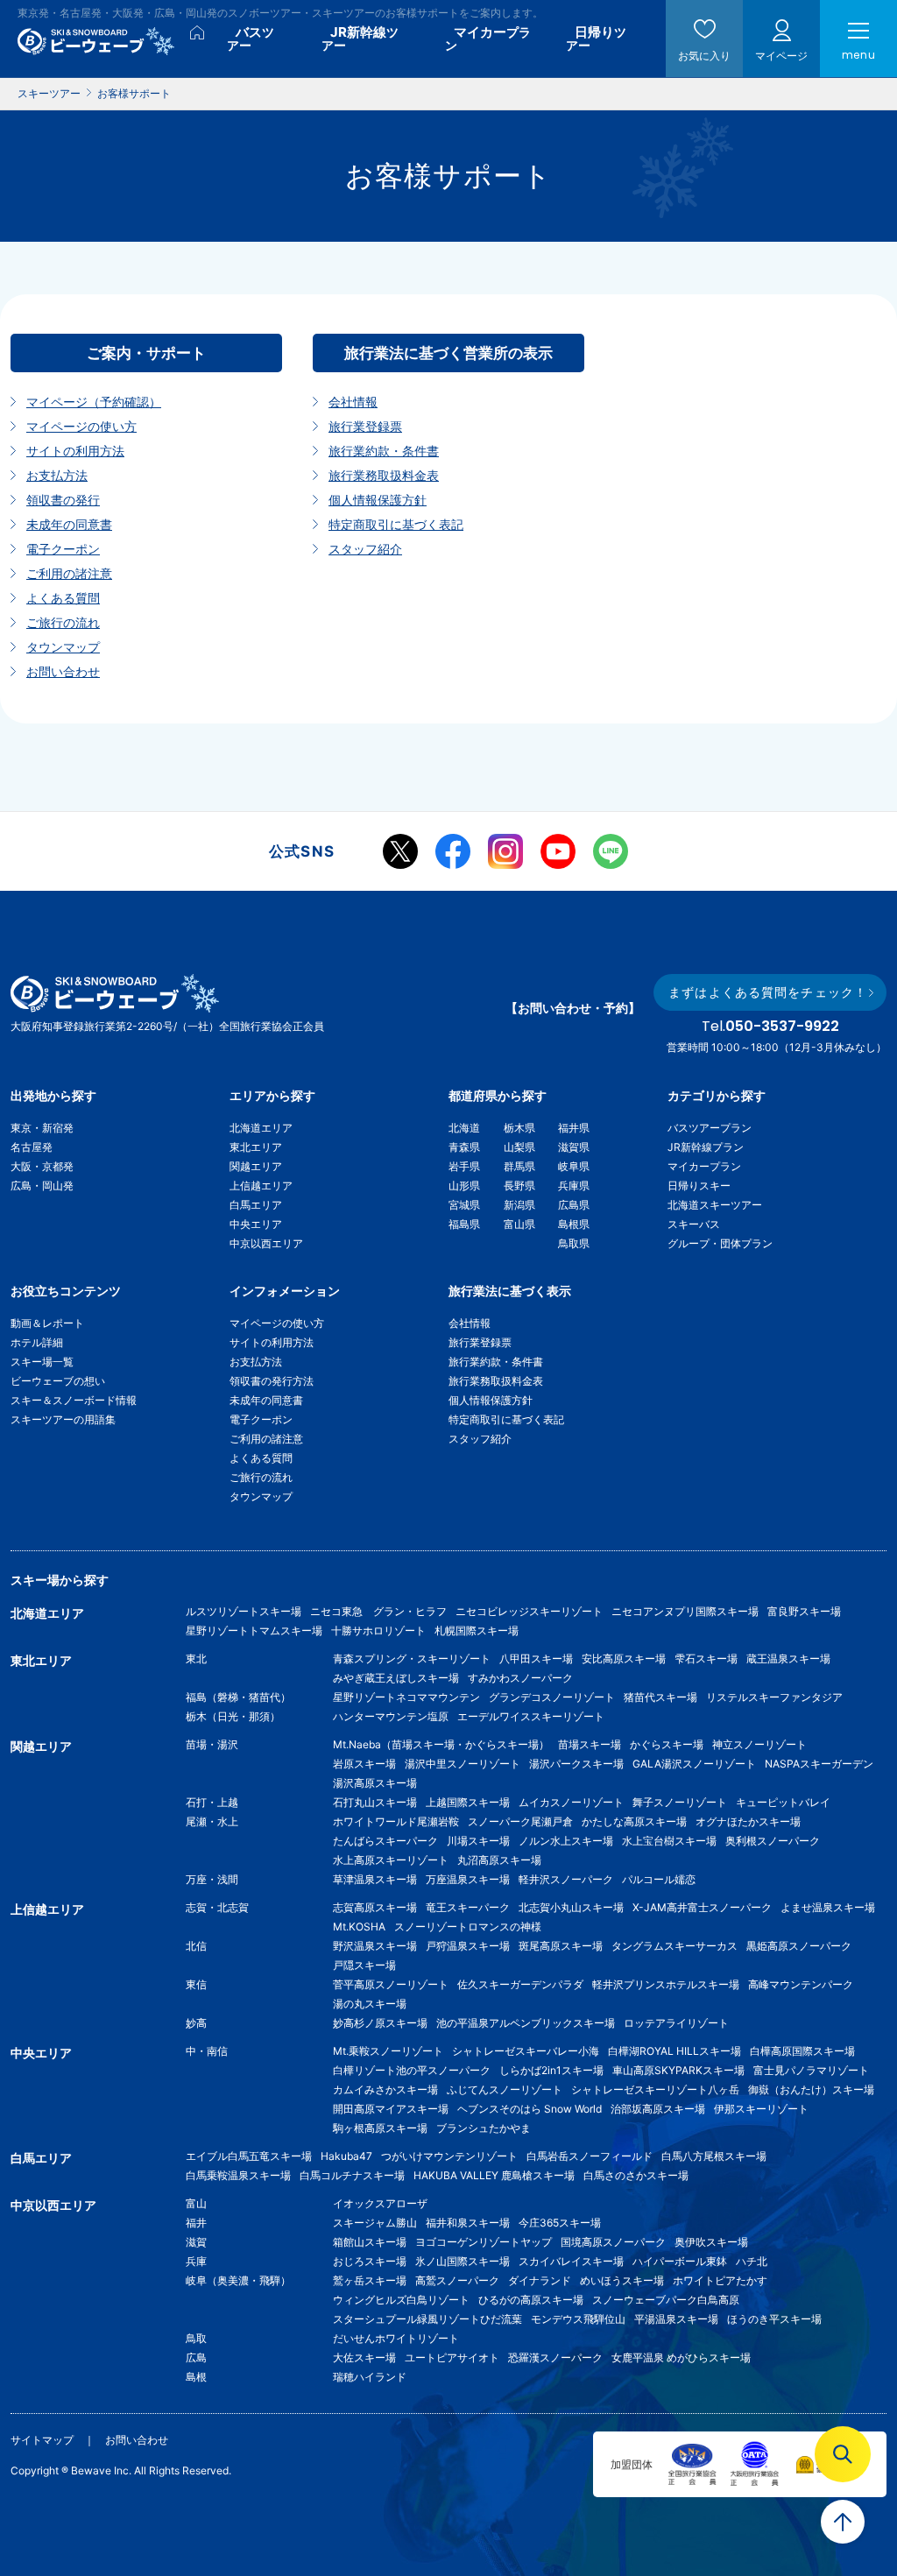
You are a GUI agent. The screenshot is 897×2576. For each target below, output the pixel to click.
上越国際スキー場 (468, 1802)
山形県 (464, 1186)
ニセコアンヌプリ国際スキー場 (685, 1611)
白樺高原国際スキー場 (802, 2051)
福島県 (464, 1224)
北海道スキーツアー (715, 1205)
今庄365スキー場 (560, 2223)
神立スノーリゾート (759, 1744)
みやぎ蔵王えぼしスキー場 (396, 1678)
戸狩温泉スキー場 (468, 1946)
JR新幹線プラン (706, 1147)
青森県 (464, 1147)
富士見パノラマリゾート (811, 2070)
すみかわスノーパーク (520, 1678)
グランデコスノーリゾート (552, 1697)
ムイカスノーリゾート (571, 1802)
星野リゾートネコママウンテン (406, 1697)
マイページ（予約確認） (94, 402)
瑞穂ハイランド (370, 2377)
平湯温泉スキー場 (676, 2319)
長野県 (519, 1186)
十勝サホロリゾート (378, 1630)
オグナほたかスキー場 (748, 1821)
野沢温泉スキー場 (375, 1946)
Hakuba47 (346, 2156)
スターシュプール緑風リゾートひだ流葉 (427, 2319)
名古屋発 (32, 1147)
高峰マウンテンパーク (801, 1984)
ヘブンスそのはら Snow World (530, 2109)
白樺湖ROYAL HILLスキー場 (675, 2051)
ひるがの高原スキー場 (531, 2300)
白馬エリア (256, 1205)
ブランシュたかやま (484, 2128)
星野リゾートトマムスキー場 (254, 1630)
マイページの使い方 (81, 426)
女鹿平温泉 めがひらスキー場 (681, 2357)
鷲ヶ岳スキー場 (370, 2280)
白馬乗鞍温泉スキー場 (238, 2175)
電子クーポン (63, 549)
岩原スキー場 (364, 1764)
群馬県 (519, 1166)
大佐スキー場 (364, 2357)
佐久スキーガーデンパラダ (520, 1984)
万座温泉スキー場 (468, 1879)
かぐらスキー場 (667, 1744)
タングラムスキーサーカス (675, 1946)
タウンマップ (63, 647)
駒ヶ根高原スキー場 (380, 2128)
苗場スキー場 (590, 1744)
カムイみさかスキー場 (385, 2089)
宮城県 (464, 1205)
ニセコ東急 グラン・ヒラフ (378, 1611)
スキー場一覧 (42, 1362)
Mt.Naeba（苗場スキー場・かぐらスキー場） (441, 1744)
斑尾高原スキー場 (561, 1946)
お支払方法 (57, 475)
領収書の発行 (63, 500)
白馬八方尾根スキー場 (714, 2156)
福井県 (574, 1128)
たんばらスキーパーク (385, 1841)
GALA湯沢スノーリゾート (694, 1764)
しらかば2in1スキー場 (551, 2070)
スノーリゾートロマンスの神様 (468, 1927)
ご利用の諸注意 (69, 573)
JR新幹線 (360, 38)
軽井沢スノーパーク (566, 1879)
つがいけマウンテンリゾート (449, 2156)
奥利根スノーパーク (773, 1841)
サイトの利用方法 (75, 451)
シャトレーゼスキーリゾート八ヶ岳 (655, 2089)
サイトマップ (42, 2440)
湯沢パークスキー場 (576, 1764)
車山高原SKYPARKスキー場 (678, 2070)
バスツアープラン (710, 1128)
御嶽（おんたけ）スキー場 (811, 2089)
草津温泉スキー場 (375, 1879)
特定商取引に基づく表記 (396, 524)
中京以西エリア (266, 1243)
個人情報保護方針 (378, 500)
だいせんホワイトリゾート (396, 2338)
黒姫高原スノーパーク (799, 1946)
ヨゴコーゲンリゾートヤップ (484, 2242)
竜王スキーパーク (468, 1907)
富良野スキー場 (804, 1611)
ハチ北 (752, 2261)
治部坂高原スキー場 (658, 2109)
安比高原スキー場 (624, 1659)
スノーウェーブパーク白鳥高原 (671, 2300)
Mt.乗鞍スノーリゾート (388, 2051)
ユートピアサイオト (452, 2357)
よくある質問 (63, 598)
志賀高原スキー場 (375, 1907)
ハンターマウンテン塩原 (391, 1716)
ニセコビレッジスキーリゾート (529, 1611)
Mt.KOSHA (359, 1927)
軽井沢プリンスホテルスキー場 (666, 1984)
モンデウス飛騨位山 (578, 2319)
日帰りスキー (699, 1186)
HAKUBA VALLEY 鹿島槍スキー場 (494, 2175)
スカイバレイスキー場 (571, 2261)
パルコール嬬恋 (659, 1879)
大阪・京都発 (42, 1166)
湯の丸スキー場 (370, 2004)
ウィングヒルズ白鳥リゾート (401, 2300)
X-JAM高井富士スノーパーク (702, 1907)
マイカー (488, 38)
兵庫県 (574, 1186)
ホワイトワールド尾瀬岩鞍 (396, 1821)
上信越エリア (261, 1186)
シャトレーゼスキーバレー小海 (526, 2051)
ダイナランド (540, 2280)
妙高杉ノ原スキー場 (380, 2023)
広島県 (574, 1205)
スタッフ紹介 (365, 549)
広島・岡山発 (42, 1186)
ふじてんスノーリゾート (505, 2089)
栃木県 (519, 1128)
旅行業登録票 (365, 426)
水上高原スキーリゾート (391, 1860)
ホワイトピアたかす (720, 2280)
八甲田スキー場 (536, 1659)
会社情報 (353, 402)
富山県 (519, 1224)
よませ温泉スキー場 (828, 1907)
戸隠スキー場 (364, 1965)
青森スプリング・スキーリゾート (412, 1659)
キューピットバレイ (783, 1802)
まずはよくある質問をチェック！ (768, 992)
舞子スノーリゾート (680, 1802)
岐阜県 (574, 1166)
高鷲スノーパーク (457, 2280)
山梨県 (519, 1147)
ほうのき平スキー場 (774, 2319)
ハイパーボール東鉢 (680, 2261)
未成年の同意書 (69, 524)
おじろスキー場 (370, 2261)
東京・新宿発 (42, 1128)
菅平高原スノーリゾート (391, 1984)
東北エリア (256, 1147)
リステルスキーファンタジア (774, 1697)
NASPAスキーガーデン (819, 1764)
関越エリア (256, 1166)
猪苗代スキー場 (660, 1697)
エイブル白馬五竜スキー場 (249, 2156)
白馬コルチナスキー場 (352, 2175)
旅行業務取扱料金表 (384, 475)
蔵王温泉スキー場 (788, 1659)
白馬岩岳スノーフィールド (590, 2156)
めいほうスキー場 (622, 2280)
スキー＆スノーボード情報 (74, 1400)
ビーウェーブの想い (58, 1381)
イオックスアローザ (380, 2203)
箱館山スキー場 (370, 2242)
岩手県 (464, 1166)
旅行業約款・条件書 (384, 451)
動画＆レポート (47, 1323)
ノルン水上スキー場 (566, 1841)
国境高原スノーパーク (613, 2242)
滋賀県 (574, 1147)
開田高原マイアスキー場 (391, 2109)
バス (251, 38)
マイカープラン (704, 1166)
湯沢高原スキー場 (375, 1783)
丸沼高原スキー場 (499, 1860)
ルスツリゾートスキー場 (244, 1611)
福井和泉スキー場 (468, 2223)
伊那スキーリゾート (761, 2109)
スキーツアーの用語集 (63, 1419)
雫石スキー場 (706, 1659)
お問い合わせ (63, 671)
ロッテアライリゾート (676, 2023)
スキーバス (694, 1224)
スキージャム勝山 (375, 2223)
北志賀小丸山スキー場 (571, 1907)
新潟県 (519, 1205)
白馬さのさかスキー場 (636, 2175)
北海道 (464, 1128)
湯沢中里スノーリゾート (463, 1764)
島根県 (574, 1224)
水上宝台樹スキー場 (669, 1841)
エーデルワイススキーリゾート (531, 1716)
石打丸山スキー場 (375, 1802)
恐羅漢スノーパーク (555, 2357)
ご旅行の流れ (63, 622)
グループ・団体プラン (720, 1243)
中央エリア (256, 1224)
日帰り (596, 38)
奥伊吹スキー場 (717, 2242)
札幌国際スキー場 (477, 1630)
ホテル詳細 (37, 1342)
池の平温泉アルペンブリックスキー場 (526, 2023)
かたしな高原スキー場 (634, 1821)
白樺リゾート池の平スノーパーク (412, 2070)
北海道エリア (261, 1128)
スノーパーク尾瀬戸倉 (520, 1821)
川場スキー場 (478, 1841)
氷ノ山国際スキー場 (463, 2261)
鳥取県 (574, 1243)
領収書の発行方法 (272, 1381)
